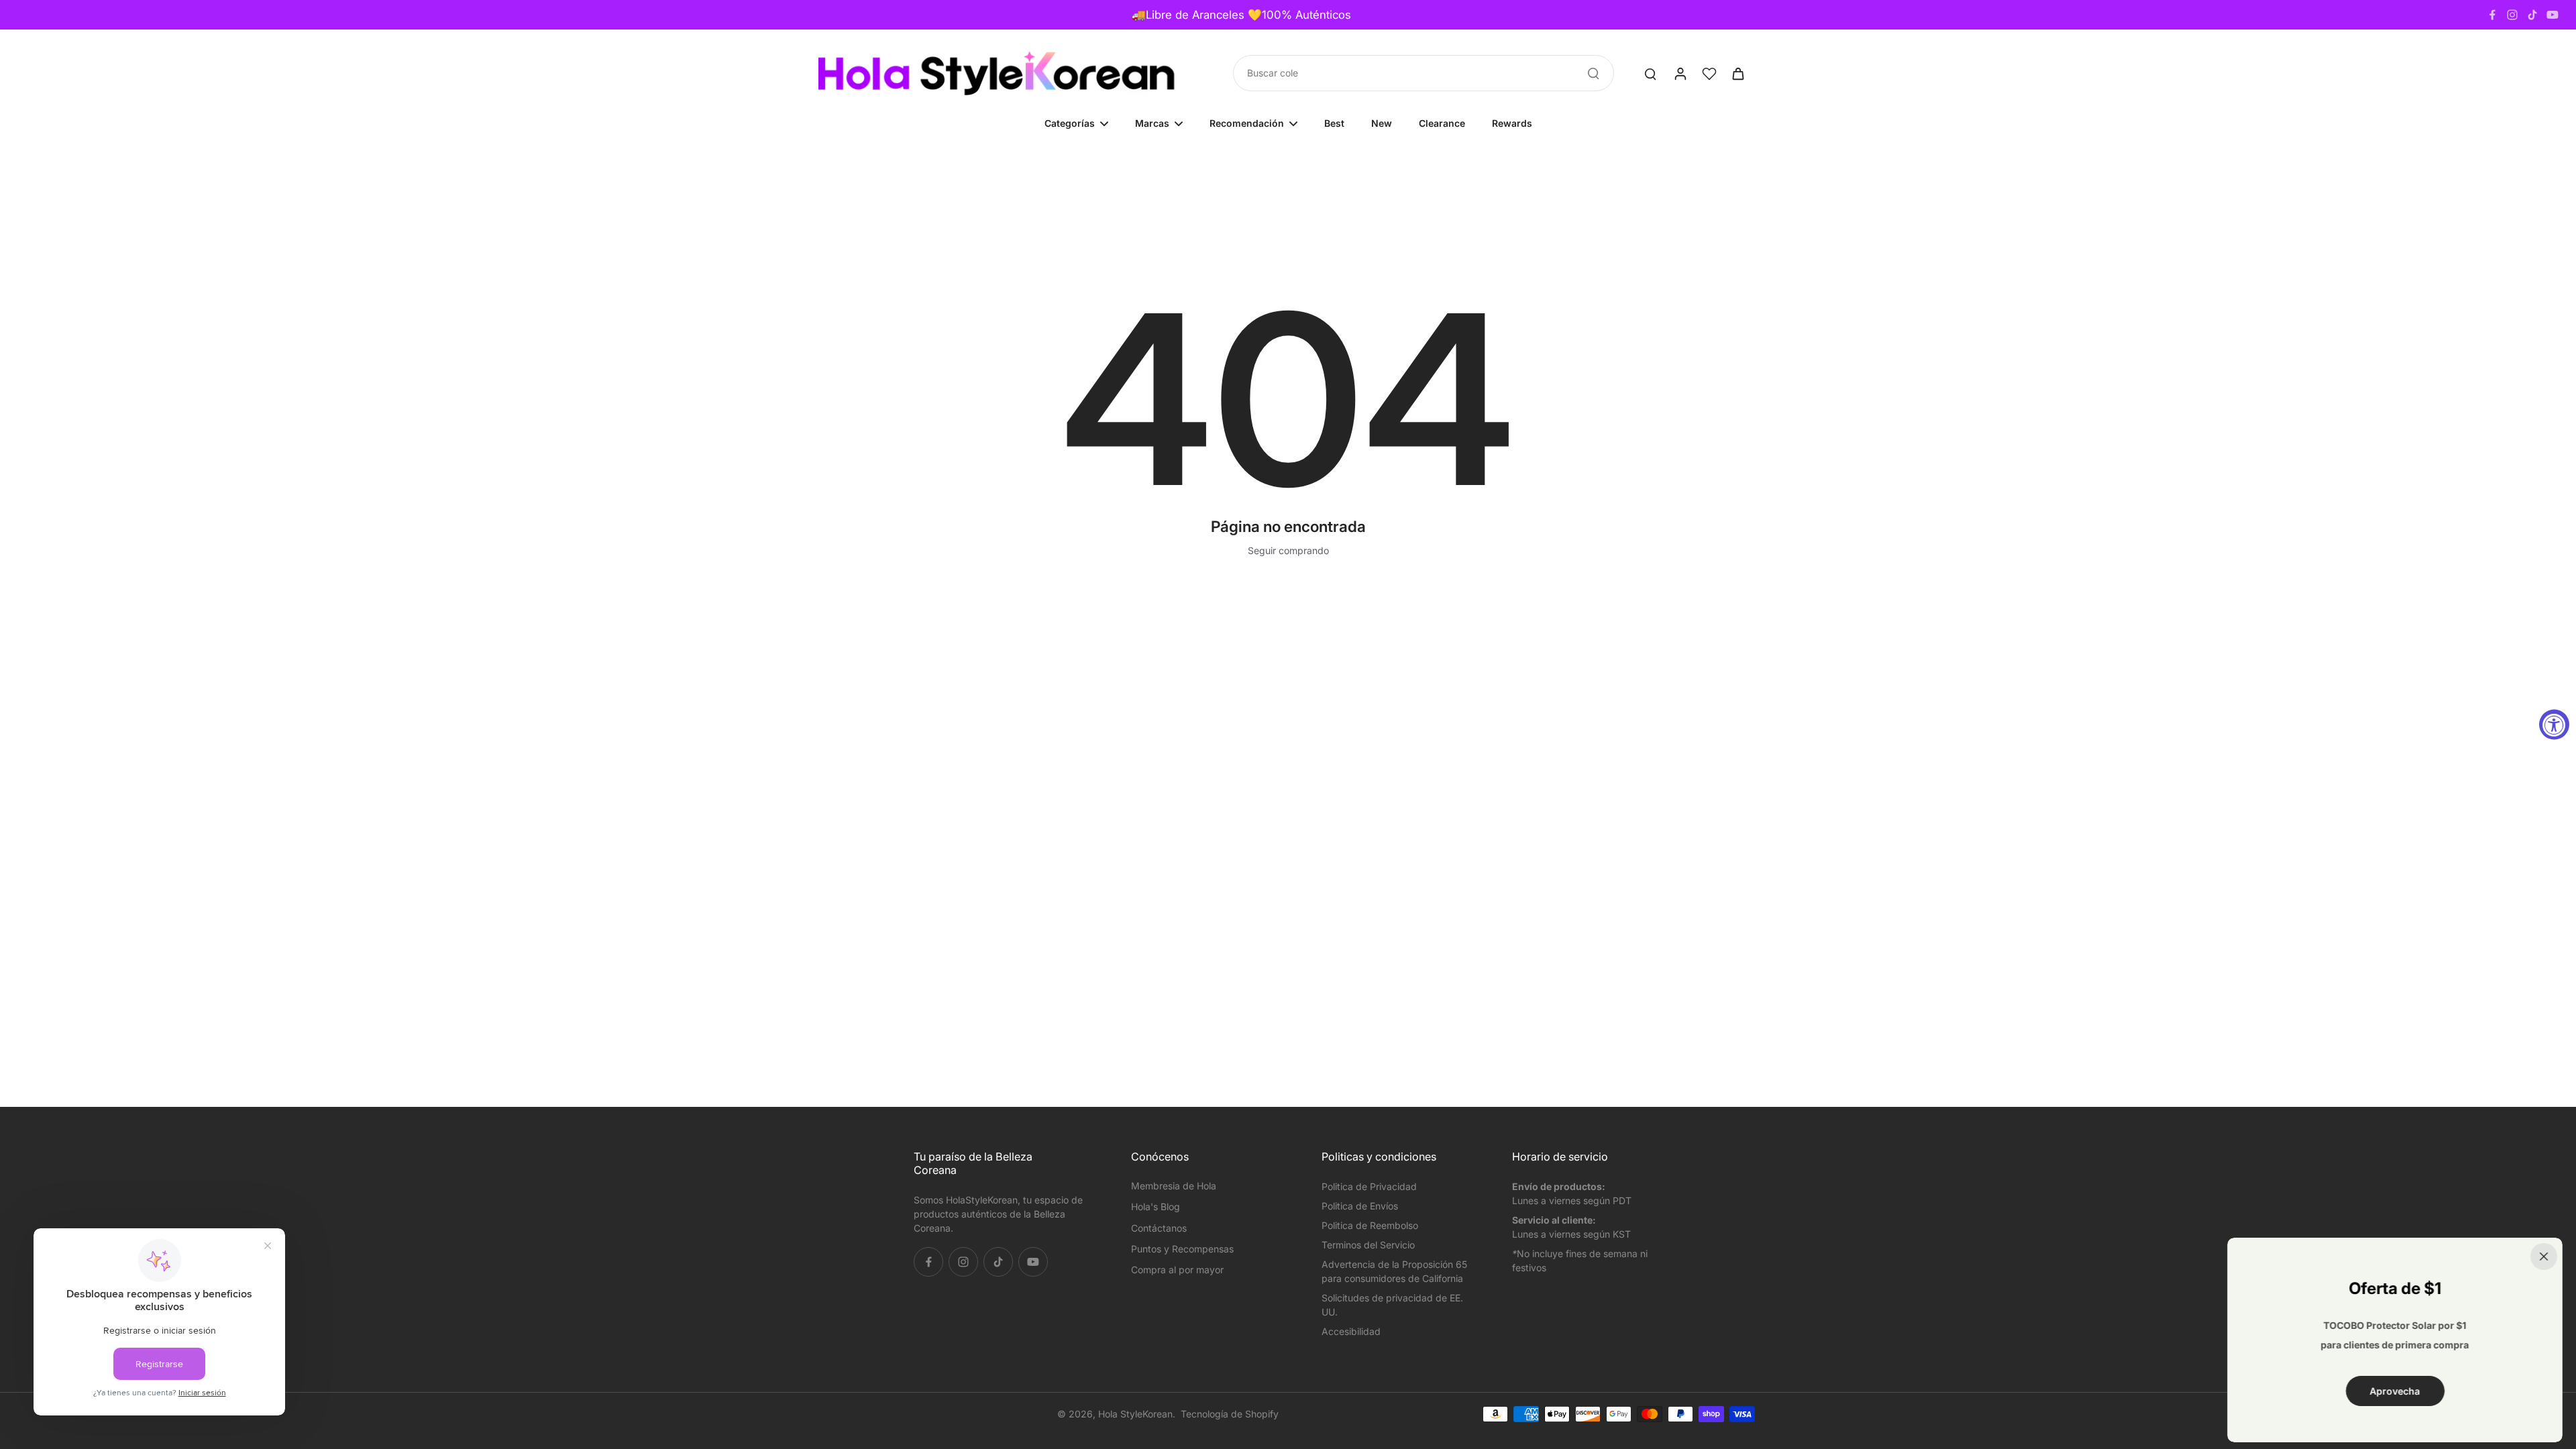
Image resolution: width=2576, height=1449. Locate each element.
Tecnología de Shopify (1230, 1414)
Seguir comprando (1288, 550)
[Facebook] (2492, 15)
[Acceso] (1680, 73)
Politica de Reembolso (1370, 1225)
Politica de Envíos (1360, 1206)
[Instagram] (2512, 15)
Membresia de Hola (1174, 1186)
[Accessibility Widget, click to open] (2554, 725)
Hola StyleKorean (1135, 1414)
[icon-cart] (1737, 73)
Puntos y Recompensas (1182, 1249)
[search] (1650, 73)
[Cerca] (2544, 1256)
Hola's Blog (1156, 1206)
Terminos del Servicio (1368, 1245)
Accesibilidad (1351, 1331)
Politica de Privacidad (1369, 1186)
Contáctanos (1159, 1228)
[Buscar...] (1593, 73)
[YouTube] (2553, 15)
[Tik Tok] (2532, 15)
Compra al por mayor (1177, 1270)
